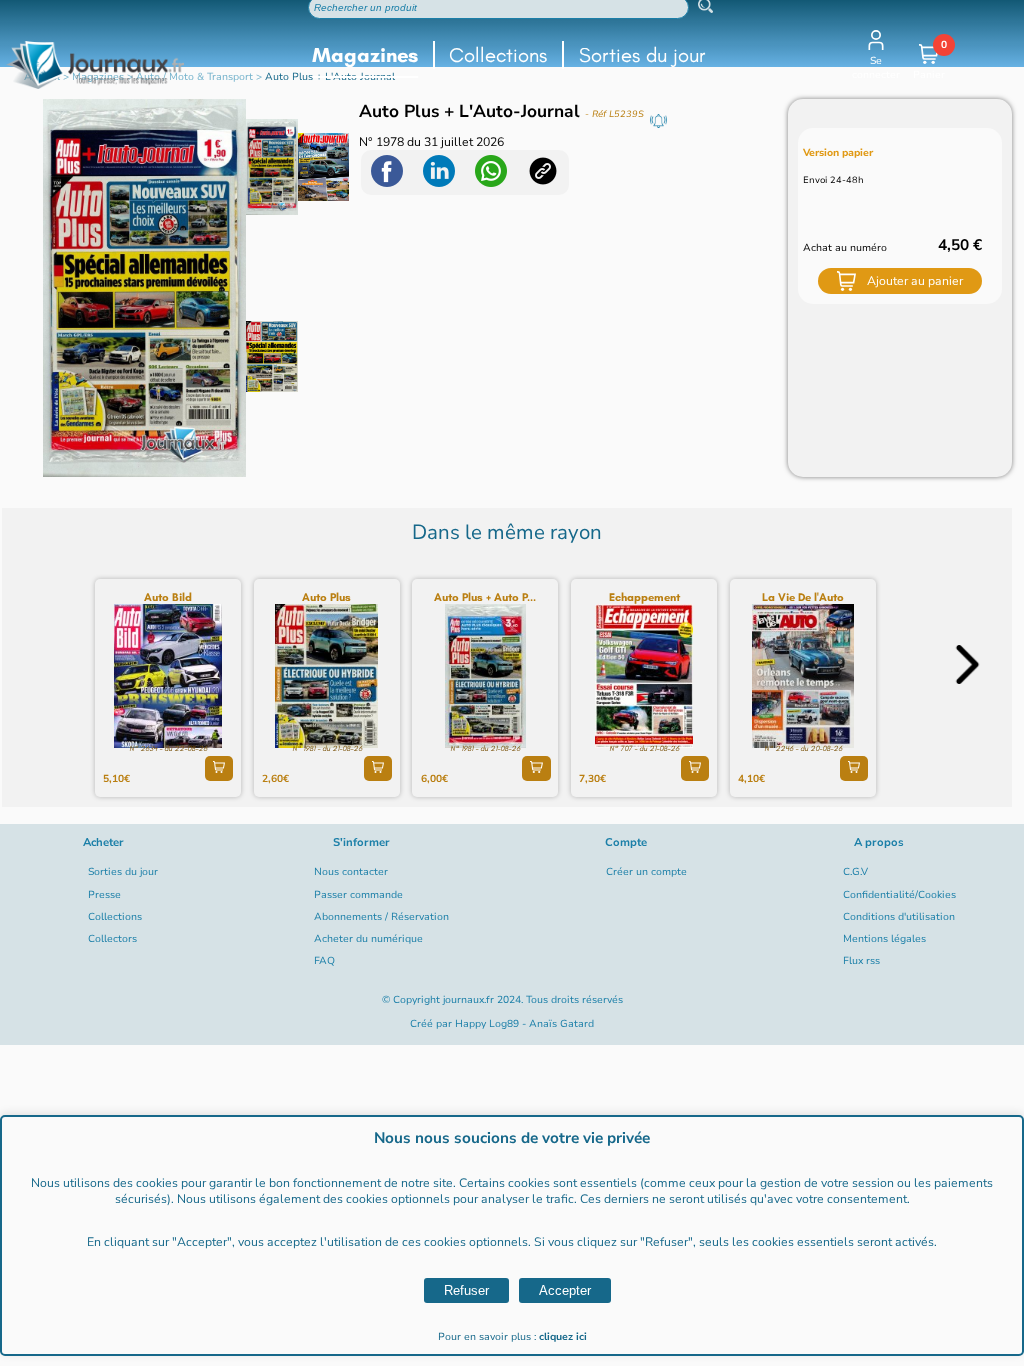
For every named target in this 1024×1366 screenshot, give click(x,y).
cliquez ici (563, 1337)
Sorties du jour (642, 55)
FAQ (324, 961)
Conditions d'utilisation (899, 917)
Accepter (565, 1290)
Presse (104, 895)
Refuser (466, 1290)
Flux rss (861, 961)
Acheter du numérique (368, 939)
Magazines (365, 55)
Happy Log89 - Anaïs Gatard (524, 1024)
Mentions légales (884, 939)
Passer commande (358, 895)
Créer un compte (646, 872)
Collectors (112, 939)
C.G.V (855, 872)
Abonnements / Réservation (381, 917)
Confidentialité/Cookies (899, 895)
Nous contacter (351, 872)
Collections (498, 55)
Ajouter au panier (915, 281)
